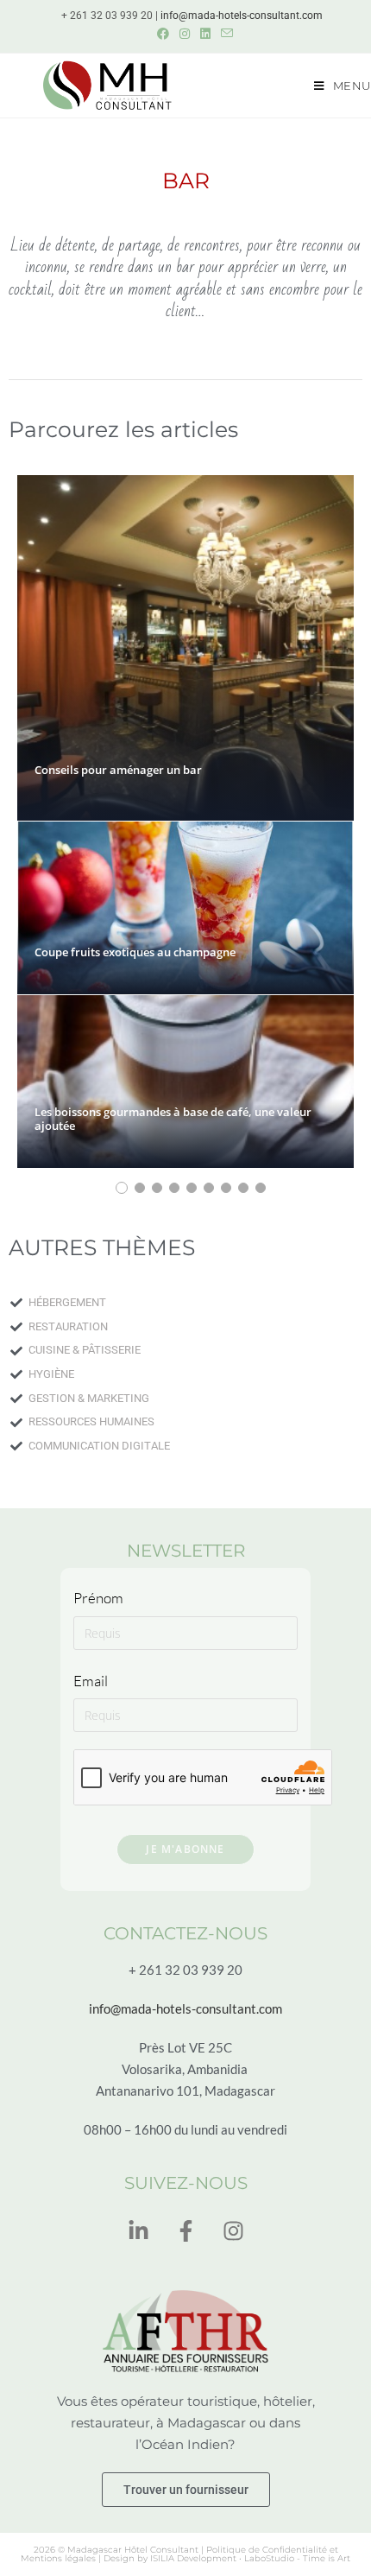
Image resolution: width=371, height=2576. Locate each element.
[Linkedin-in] (138, 2231)
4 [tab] (174, 1188)
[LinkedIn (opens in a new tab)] (205, 34)
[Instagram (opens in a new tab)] (185, 34)
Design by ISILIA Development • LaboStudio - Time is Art (227, 2558)
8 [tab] (243, 1188)
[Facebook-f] (185, 2231)
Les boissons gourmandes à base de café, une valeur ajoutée (173, 1119)
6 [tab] (209, 1188)
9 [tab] (261, 1188)
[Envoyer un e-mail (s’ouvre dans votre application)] (224, 34)
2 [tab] (140, 1188)
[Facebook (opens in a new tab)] (163, 34)
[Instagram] (233, 2231)
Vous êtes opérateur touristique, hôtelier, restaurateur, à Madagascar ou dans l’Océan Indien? (186, 2423)
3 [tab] (157, 1188)
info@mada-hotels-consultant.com (242, 16)
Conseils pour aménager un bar (118, 770)
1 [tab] (122, 1188)
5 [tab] (192, 1188)
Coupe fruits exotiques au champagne (135, 952)
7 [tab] (226, 1188)
